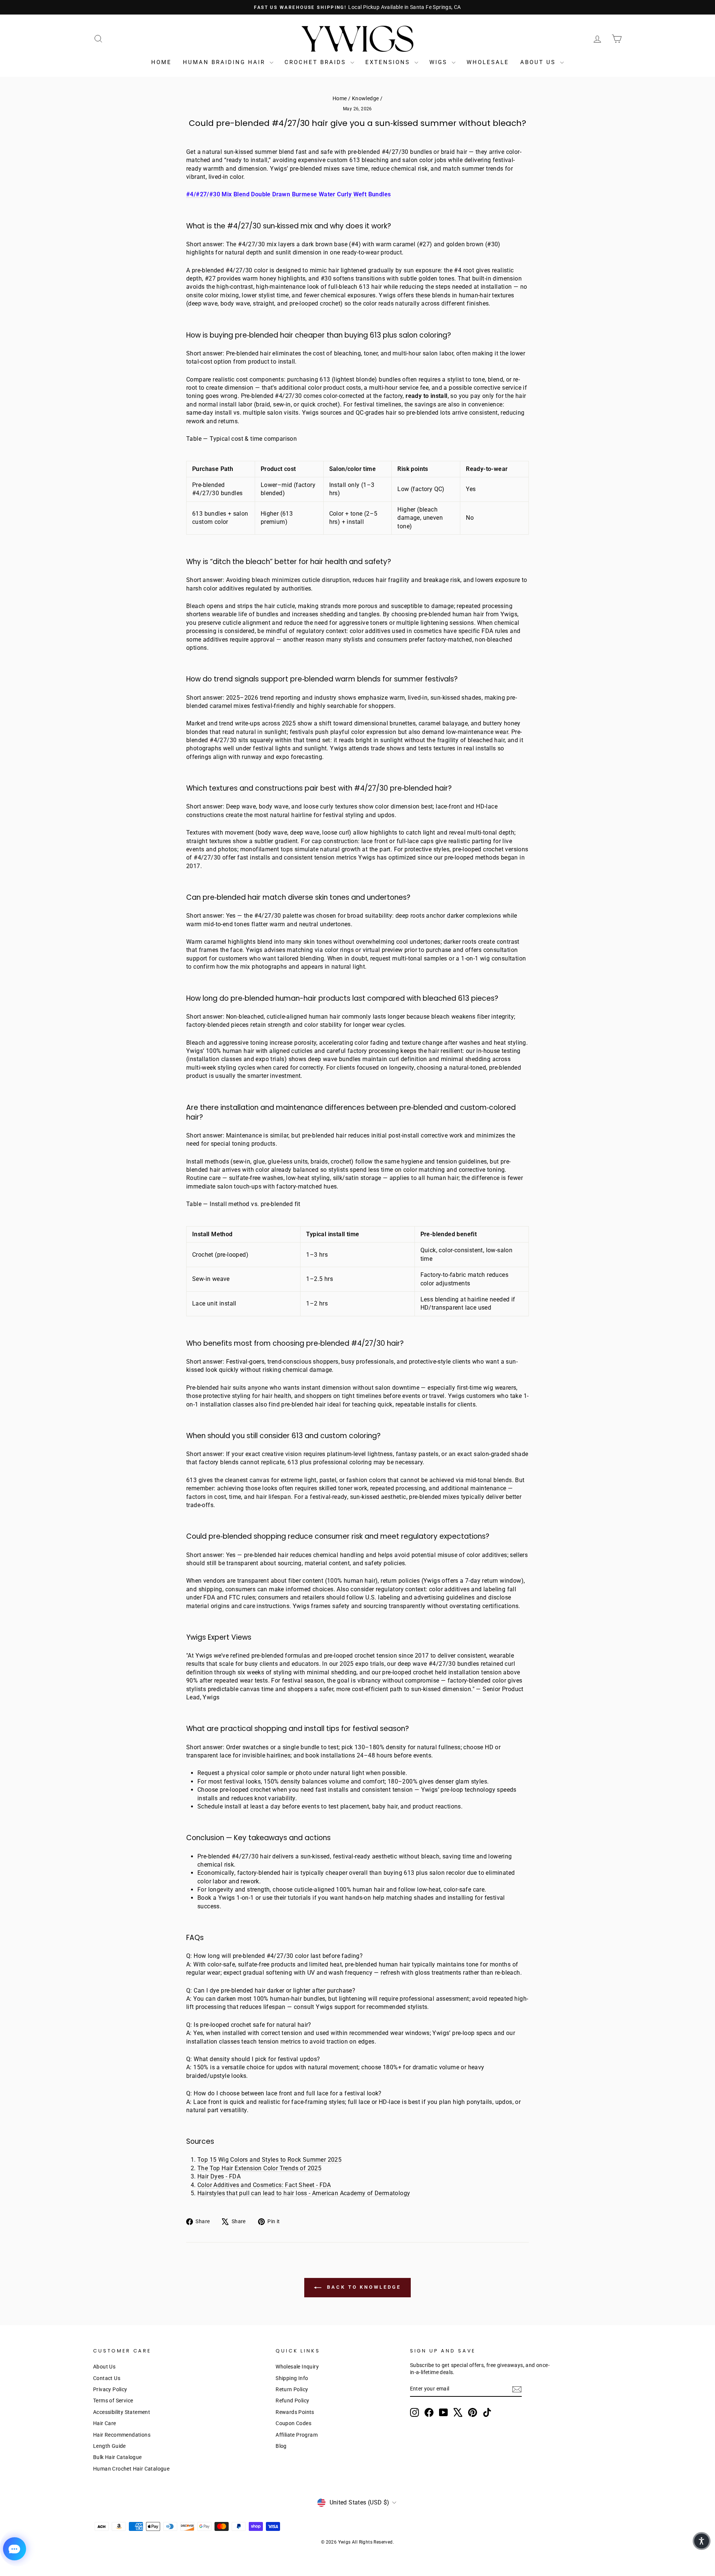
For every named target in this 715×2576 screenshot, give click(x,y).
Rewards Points (295, 2412)
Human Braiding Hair (225, 62)
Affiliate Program (297, 2435)
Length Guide (109, 2446)
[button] (702, 2541)
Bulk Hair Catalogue (117, 2457)
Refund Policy (292, 2401)
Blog (281, 2446)
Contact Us (107, 2378)
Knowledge (366, 98)
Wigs (440, 62)
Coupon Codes (293, 2423)
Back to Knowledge (363, 2287)
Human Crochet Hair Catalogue (131, 2469)
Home (161, 62)
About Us (539, 62)
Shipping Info (292, 2378)
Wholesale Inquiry (297, 2367)
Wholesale (488, 62)
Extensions (389, 62)
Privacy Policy (110, 2389)
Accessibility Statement (122, 2412)
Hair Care (105, 2423)
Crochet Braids (317, 62)
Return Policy (292, 2389)
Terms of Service (113, 2401)
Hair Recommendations (122, 2435)
